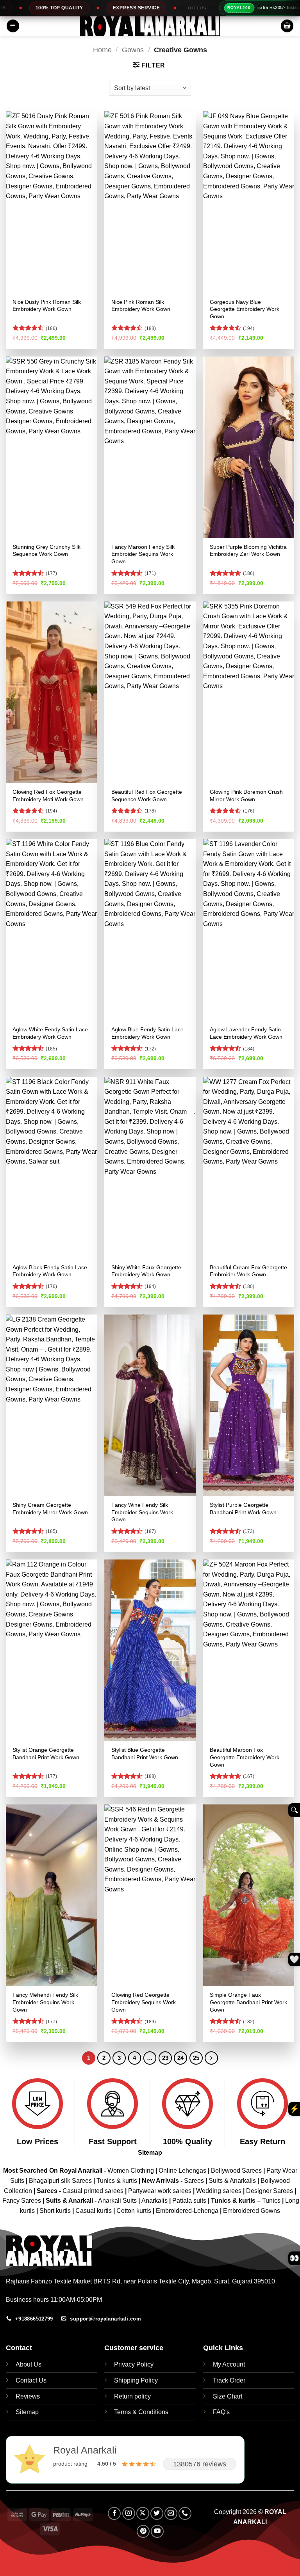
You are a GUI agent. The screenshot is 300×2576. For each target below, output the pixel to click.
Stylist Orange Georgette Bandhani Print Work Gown (46, 1754)
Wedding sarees (219, 2191)
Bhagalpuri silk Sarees (60, 2181)
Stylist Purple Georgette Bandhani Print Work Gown (243, 1509)
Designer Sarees (270, 2191)
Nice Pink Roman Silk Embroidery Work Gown (141, 306)
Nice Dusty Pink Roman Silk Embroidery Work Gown (47, 306)
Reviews (28, 2396)
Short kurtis (56, 2211)
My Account (229, 2364)
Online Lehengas (182, 2171)
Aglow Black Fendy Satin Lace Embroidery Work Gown (50, 1271)
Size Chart (228, 2396)
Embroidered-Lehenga (187, 2211)
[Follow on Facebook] (114, 2513)
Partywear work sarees (160, 2191)
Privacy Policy (134, 2364)
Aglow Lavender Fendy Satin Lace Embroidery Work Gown (246, 1033)
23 (165, 2058)
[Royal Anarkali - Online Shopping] (150, 26)
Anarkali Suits (118, 2201)
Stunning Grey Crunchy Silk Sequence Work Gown (46, 551)
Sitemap (150, 2153)
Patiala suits (190, 2201)
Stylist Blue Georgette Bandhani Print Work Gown (145, 1754)
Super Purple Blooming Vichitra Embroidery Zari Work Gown (248, 551)
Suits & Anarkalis (232, 2181)
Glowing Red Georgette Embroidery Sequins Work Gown (144, 2002)
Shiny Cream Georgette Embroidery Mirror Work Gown (50, 1509)
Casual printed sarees (93, 2191)
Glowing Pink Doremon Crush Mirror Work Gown (246, 796)
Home (102, 50)
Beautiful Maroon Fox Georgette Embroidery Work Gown (245, 1757)
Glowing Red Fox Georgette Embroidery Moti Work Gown (48, 796)
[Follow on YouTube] (157, 2531)
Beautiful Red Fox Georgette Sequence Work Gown (147, 796)
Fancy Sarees (22, 2201)
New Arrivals (160, 2181)
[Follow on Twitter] (157, 2513)
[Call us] (185, 2513)
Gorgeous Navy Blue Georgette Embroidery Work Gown (245, 309)
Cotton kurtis (135, 2211)
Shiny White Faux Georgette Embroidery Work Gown (146, 1271)
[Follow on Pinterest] (143, 2531)
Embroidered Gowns (252, 2211)
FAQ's (221, 2412)
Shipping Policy (136, 2380)
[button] (13, 26)
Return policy (132, 2396)
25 (196, 2058)
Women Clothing (131, 2171)
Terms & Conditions (141, 2412)
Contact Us (31, 2380)
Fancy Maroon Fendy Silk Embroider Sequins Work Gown (143, 554)
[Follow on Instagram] (129, 2513)
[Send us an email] (171, 2513)
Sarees (194, 2181)
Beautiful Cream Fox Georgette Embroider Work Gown (248, 1271)
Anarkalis (155, 2201)
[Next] (211, 2058)
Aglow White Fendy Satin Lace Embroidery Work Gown (50, 1033)
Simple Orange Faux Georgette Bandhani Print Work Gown (248, 2002)
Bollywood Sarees (236, 2171)
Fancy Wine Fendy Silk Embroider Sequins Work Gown (142, 1512)
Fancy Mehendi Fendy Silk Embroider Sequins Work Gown (45, 2002)
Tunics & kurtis (117, 2181)
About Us (29, 2364)
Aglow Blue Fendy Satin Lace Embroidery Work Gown (147, 1033)
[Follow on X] (143, 2513)
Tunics (272, 2201)
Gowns (133, 50)
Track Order (229, 2380)
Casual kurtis (94, 2211)
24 (180, 2058)
